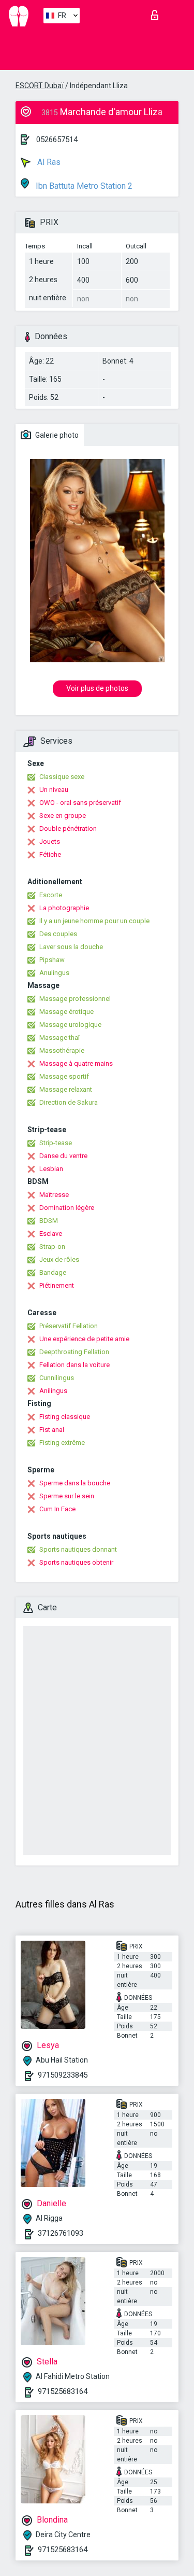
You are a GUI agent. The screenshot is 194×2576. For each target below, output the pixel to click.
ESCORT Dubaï (40, 86)
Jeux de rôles (59, 1259)
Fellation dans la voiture (74, 1365)
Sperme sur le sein (67, 1496)
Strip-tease (56, 1143)
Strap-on (52, 1247)
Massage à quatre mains (76, 1063)
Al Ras (48, 162)
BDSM (49, 1221)
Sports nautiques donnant (78, 1549)
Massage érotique (66, 1012)
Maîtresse (54, 1195)
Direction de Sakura (69, 1102)
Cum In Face (57, 1509)
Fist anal (52, 1430)
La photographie (64, 908)
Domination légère (67, 1208)
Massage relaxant (66, 1089)
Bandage (53, 1272)
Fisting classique (65, 1417)
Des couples (58, 934)
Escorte (51, 895)
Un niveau (54, 790)
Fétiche (50, 854)
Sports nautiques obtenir (76, 1562)
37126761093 (61, 2233)
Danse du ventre (63, 1156)
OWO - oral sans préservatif (80, 803)
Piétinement (57, 1285)
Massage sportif (64, 1076)
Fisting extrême (62, 1443)
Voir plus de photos (97, 688)
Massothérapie (62, 1050)
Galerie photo (56, 435)
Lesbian (51, 1169)
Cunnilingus (57, 1378)
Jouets (50, 841)
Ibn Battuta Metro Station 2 (83, 186)
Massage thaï (59, 1038)
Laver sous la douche (71, 947)
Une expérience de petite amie (84, 1339)
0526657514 (57, 140)
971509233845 (63, 2075)
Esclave (51, 1234)
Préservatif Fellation (69, 1326)
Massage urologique (70, 1025)
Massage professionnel (75, 999)
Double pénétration (68, 829)
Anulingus (54, 973)
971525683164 (63, 2391)
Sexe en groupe (63, 816)
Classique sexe (62, 777)
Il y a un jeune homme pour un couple (94, 921)
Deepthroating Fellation (74, 1352)
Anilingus (53, 1391)
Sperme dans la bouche (75, 1483)
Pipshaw (52, 960)
